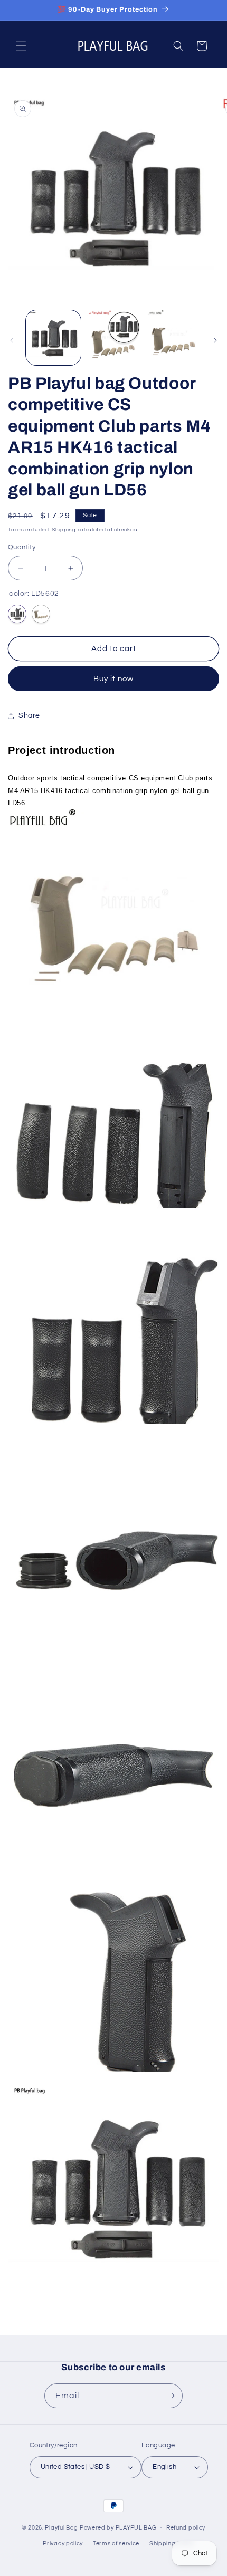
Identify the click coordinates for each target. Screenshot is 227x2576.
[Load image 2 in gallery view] (113, 338)
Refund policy (186, 2528)
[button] (21, 46)
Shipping (64, 530)
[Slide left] (12, 340)
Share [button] (29, 715)
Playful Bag (62, 2527)
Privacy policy (63, 2544)
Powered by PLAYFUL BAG (118, 2527)
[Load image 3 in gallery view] (173, 338)
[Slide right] (215, 340)
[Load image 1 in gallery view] (53, 338)
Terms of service (116, 2544)
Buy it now (113, 679)
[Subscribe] (171, 2396)
